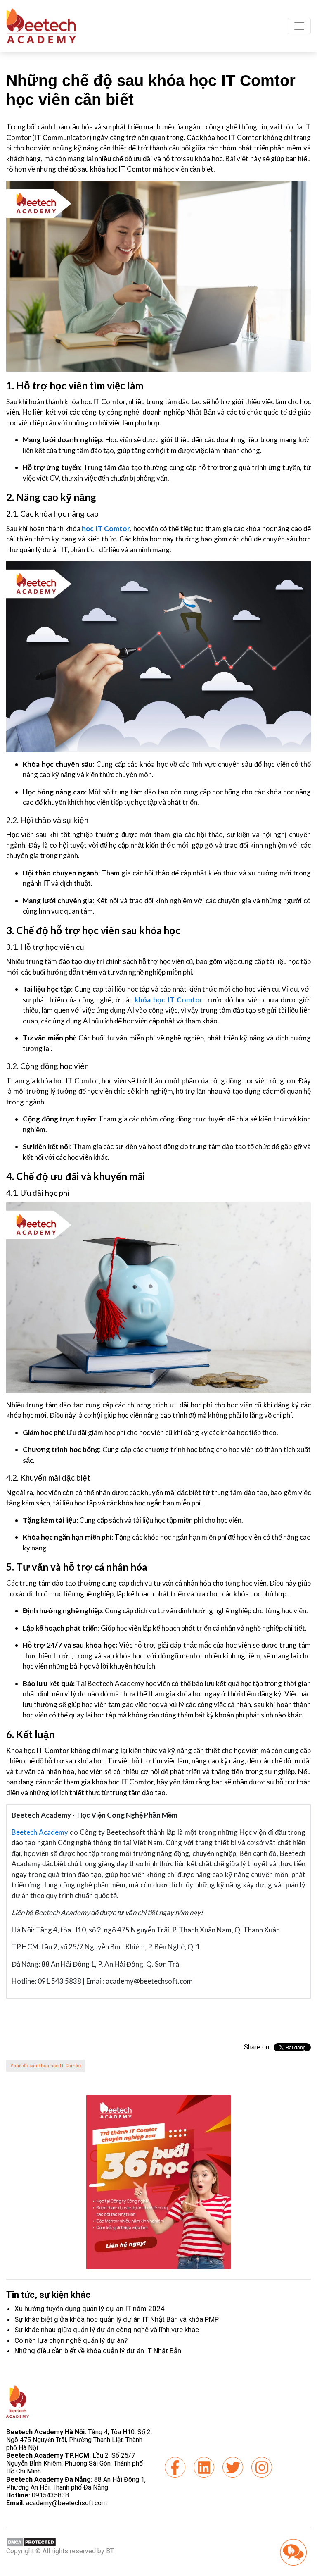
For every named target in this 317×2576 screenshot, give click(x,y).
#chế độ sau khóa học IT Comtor (46, 2066)
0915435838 (50, 2495)
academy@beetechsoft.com (57, 2503)
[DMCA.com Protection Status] (31, 2542)
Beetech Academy (40, 1832)
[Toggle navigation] (299, 26)
